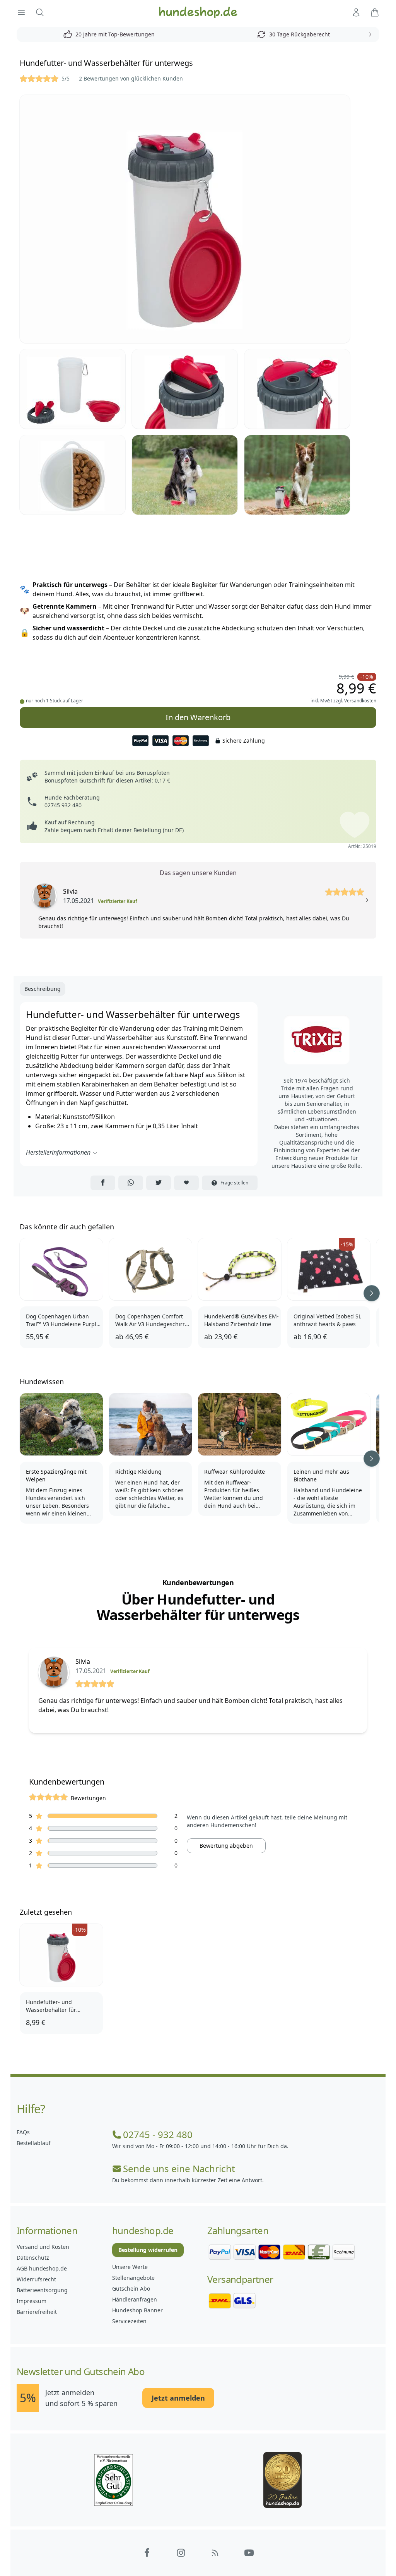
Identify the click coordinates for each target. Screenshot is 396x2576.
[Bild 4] (297, 389)
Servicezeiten (129, 2321)
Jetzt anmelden (178, 2398)
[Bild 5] (73, 475)
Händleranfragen (135, 2299)
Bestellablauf (34, 2143)
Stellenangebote (133, 2278)
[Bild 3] (185, 389)
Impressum (32, 2301)
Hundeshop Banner (137, 2310)
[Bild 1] (198, 219)
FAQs (23, 2132)
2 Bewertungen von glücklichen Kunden (131, 78)
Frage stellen (234, 1183)
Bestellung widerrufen (148, 2250)
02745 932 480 (63, 805)
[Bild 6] (185, 475)
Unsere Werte (130, 2267)
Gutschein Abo (131, 2289)
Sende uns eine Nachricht (179, 2169)
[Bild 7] (297, 475)
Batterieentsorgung (42, 2290)
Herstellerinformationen (58, 1152)
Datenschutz (33, 2258)
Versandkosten (360, 701)
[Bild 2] (73, 389)
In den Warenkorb (198, 717)
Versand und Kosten (43, 2247)
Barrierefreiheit (37, 2312)
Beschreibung (43, 989)
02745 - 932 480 (158, 2135)
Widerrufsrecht (36, 2279)
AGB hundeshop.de (42, 2268)
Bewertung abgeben (226, 1846)
